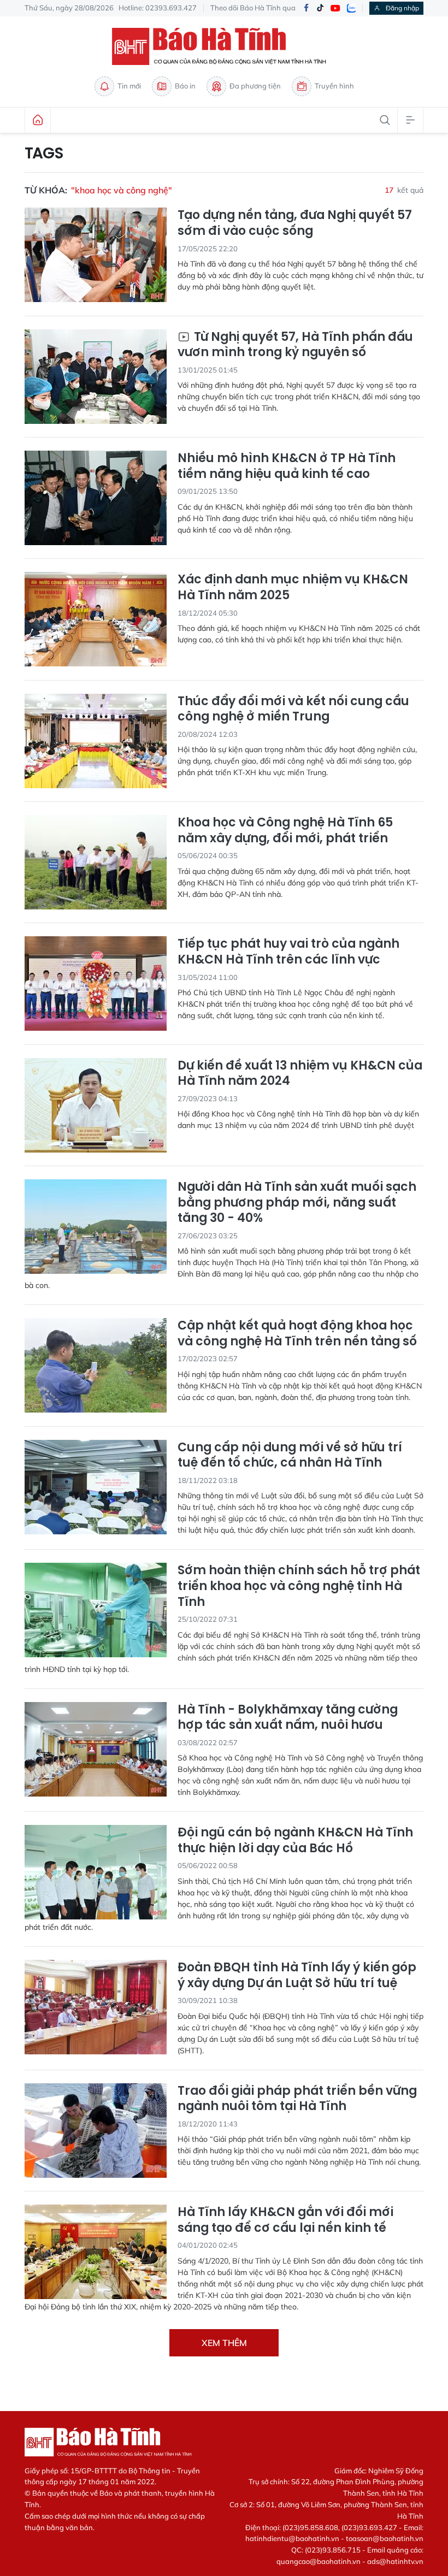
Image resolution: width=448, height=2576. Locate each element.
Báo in (185, 86)
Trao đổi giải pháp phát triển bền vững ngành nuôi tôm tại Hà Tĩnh (297, 2099)
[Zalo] (351, 8)
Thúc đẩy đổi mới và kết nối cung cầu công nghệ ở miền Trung (293, 709)
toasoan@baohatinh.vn (385, 2538)
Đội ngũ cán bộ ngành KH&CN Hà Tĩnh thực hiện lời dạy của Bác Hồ (295, 1841)
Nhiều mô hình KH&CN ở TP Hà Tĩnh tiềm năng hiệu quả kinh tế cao (287, 466)
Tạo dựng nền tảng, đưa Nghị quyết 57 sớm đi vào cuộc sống (295, 223)
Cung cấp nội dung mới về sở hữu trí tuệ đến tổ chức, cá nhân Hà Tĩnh (290, 1455)
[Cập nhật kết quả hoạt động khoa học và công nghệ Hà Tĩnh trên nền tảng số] (96, 1365)
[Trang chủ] (38, 120)
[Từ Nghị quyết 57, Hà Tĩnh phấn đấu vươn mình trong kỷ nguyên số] (96, 377)
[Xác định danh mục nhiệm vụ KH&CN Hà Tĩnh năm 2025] (96, 619)
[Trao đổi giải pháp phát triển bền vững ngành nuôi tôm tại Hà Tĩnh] (96, 2131)
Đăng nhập (402, 8)
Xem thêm (224, 2343)
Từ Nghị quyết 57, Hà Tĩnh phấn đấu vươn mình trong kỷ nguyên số (295, 345)
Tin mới (129, 86)
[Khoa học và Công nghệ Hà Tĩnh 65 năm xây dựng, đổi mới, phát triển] (96, 862)
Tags (44, 153)
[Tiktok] (320, 8)
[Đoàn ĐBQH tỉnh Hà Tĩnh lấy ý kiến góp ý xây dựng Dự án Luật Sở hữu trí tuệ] (96, 2007)
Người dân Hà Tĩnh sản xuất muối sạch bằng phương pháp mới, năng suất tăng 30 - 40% (297, 1203)
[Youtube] (335, 8)
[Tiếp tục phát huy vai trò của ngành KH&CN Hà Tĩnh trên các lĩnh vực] (96, 983)
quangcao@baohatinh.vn (319, 2561)
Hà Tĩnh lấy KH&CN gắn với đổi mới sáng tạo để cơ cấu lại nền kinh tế (285, 2220)
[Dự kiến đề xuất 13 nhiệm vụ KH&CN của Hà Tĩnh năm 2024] (96, 1105)
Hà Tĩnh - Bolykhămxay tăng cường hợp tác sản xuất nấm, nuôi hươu (288, 1718)
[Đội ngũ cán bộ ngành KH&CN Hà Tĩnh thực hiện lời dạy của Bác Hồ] (96, 1872)
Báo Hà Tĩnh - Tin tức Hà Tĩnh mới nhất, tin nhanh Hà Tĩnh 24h (224, 46)
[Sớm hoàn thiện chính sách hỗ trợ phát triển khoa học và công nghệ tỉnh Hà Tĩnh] (96, 1610)
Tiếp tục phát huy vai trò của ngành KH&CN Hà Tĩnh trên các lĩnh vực (288, 952)
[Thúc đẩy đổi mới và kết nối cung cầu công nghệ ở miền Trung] (96, 741)
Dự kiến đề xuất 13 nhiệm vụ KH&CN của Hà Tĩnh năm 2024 (300, 1074)
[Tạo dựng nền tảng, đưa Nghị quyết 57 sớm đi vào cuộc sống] (96, 255)
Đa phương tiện (255, 86)
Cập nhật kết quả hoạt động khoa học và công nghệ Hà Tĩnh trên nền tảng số (297, 1334)
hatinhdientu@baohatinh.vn (292, 2538)
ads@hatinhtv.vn (395, 2561)
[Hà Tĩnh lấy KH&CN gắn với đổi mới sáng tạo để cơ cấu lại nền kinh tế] (96, 2252)
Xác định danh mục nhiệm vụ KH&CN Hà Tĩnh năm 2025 (293, 587)
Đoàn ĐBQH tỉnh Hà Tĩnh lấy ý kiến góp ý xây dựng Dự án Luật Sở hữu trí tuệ (297, 1975)
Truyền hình (334, 86)
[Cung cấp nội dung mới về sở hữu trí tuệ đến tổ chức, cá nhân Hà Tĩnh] (96, 1487)
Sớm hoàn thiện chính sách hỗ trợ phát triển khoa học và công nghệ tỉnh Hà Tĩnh (299, 1586)
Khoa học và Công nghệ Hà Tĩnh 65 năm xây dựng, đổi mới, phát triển (285, 831)
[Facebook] (306, 8)
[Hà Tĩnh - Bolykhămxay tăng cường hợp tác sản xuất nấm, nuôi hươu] (96, 1749)
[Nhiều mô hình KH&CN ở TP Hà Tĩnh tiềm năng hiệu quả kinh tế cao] (96, 498)
